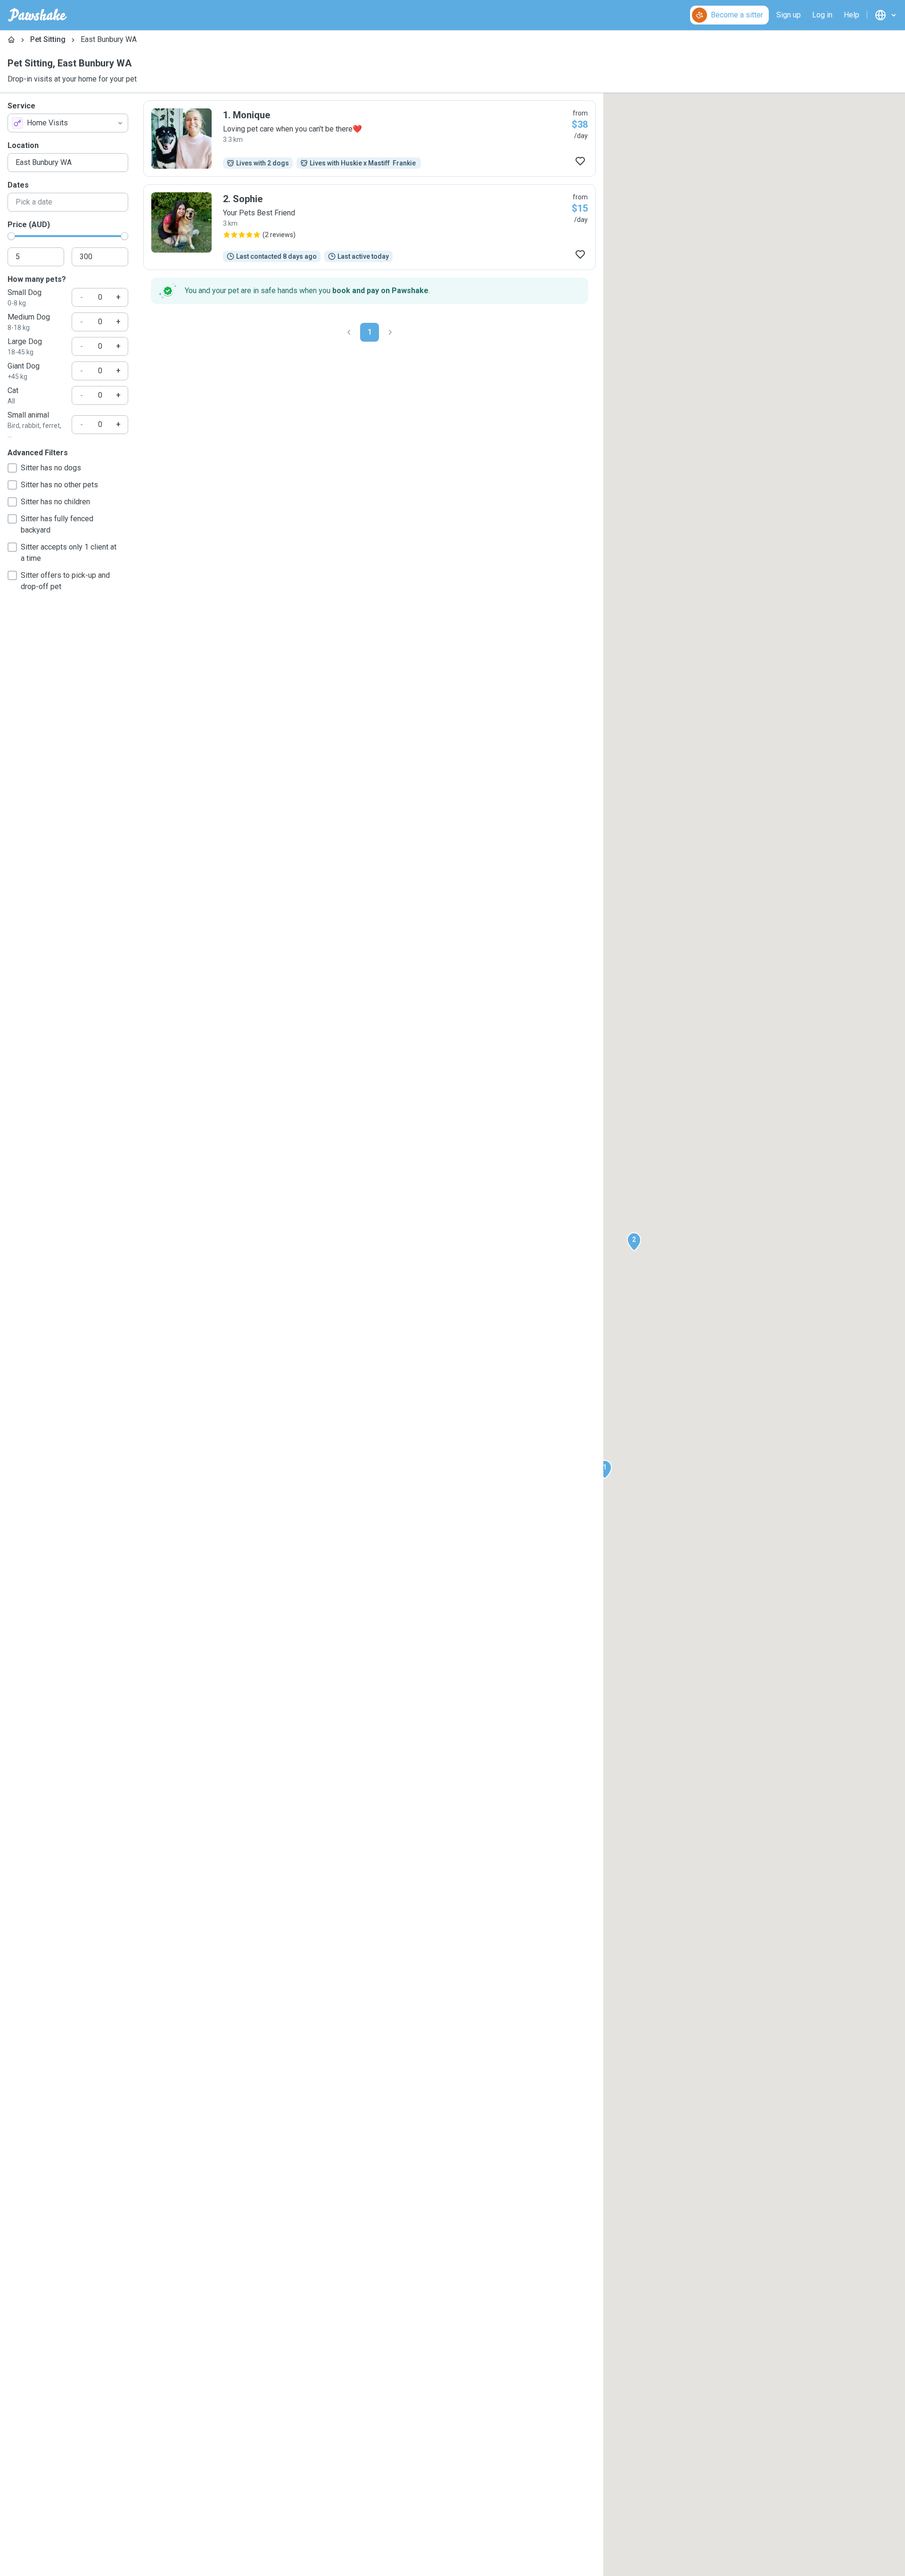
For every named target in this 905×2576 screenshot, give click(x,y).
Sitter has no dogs (51, 468)
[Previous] (349, 332)
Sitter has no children (55, 502)
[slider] (11, 236)
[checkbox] (12, 468)
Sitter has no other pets (59, 485)
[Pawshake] (37, 15)
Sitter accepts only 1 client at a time (69, 553)
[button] (605, 1469)
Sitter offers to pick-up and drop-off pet (65, 581)
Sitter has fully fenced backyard (57, 524)
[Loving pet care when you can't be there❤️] (370, 139)
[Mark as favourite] (580, 161)
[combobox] (68, 123)
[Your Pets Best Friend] (370, 227)
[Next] (390, 332)
